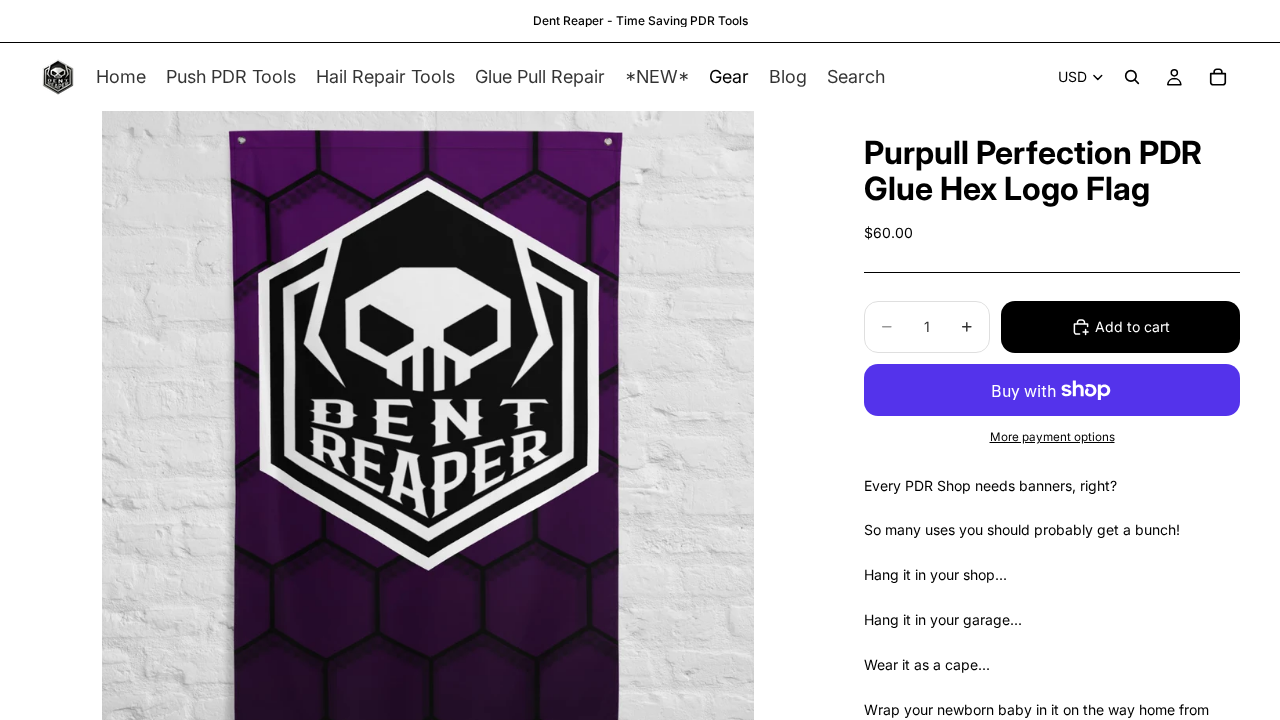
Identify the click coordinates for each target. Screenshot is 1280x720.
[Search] (1132, 77)
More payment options (1052, 437)
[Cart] (1218, 77)
